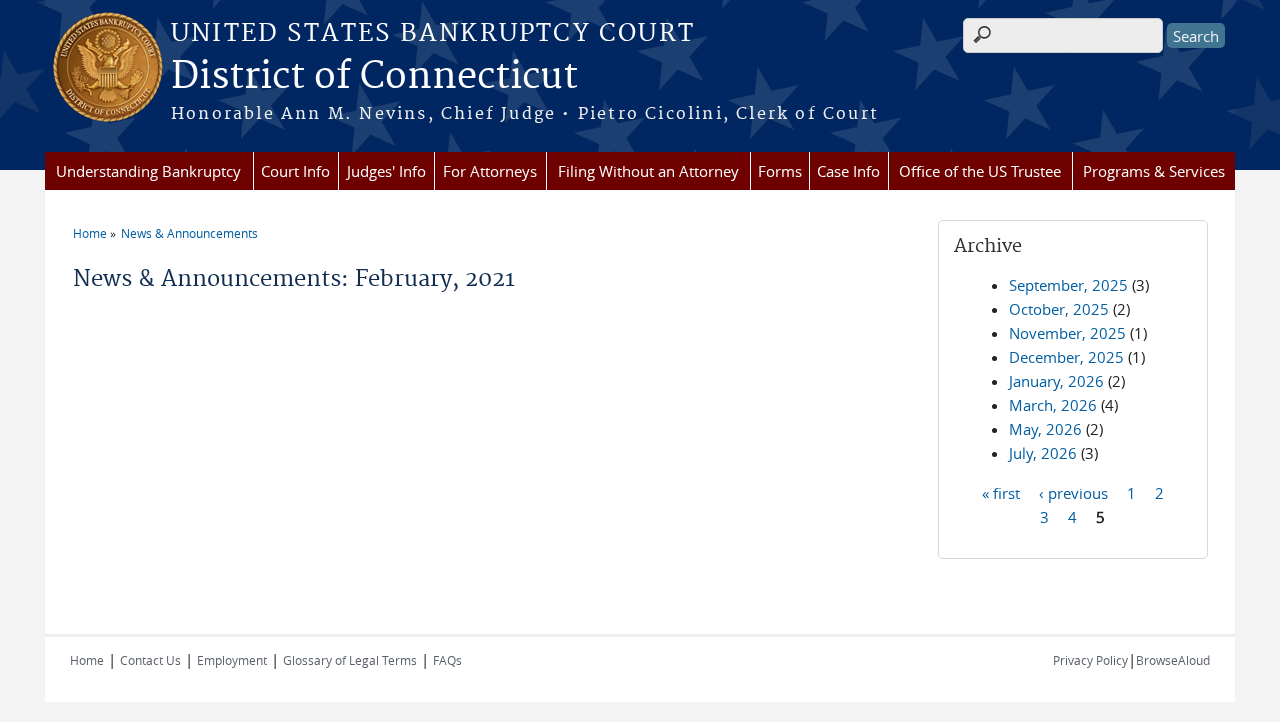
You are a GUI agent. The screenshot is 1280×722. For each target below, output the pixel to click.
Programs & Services (1154, 171)
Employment (232, 660)
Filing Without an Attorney (648, 171)
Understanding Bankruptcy (148, 171)
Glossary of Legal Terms (350, 660)
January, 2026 (1056, 381)
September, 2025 (1068, 285)
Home (90, 233)
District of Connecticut (374, 77)
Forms (780, 171)
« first (1001, 492)
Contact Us (150, 660)
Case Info (848, 171)
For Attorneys (490, 171)
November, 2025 (1067, 333)
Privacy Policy (1090, 660)
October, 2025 (1059, 309)
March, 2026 (1053, 405)
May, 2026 (1045, 429)
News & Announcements (189, 233)
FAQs (447, 660)
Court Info (295, 171)
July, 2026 (1043, 453)
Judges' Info (386, 171)
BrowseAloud (1173, 660)
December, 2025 (1066, 357)
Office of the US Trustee (980, 171)
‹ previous (1073, 492)
